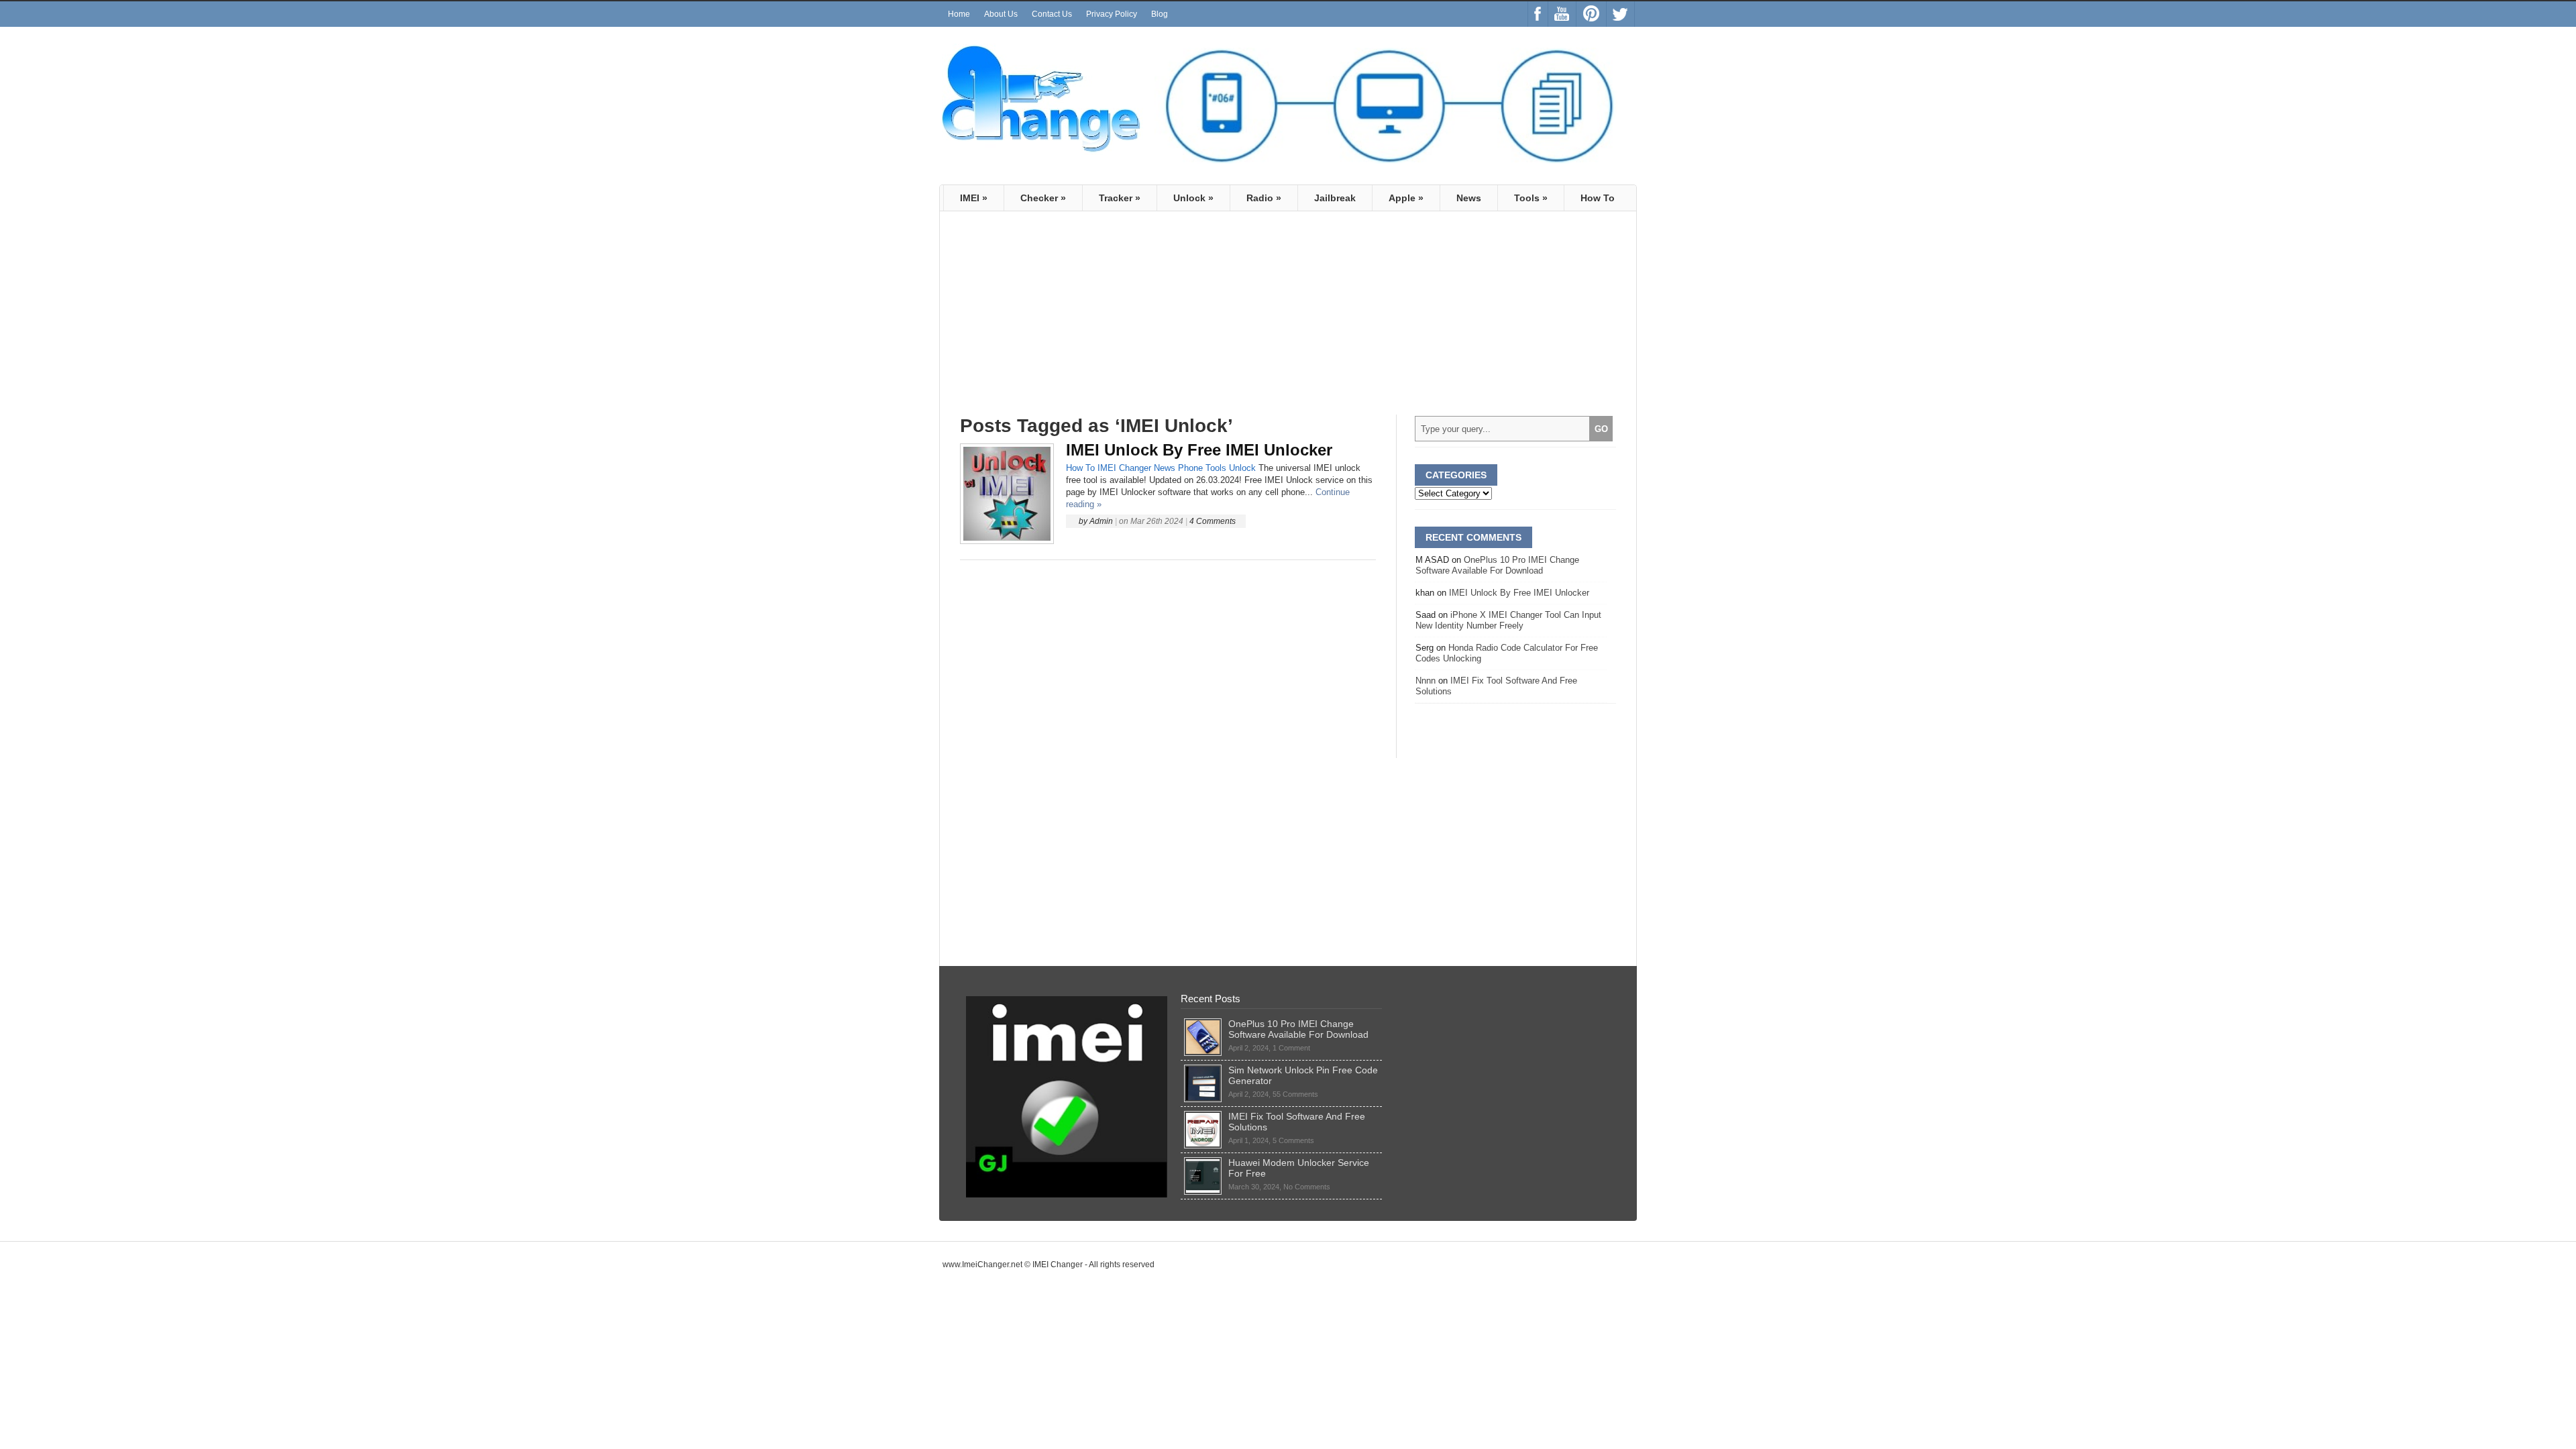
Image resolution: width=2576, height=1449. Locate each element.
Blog (1160, 14)
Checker (1043, 198)
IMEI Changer (1124, 468)
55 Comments (1295, 1094)
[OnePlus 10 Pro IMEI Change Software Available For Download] (1203, 1024)
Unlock (1193, 198)
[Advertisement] (1073, 319)
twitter (1620, 14)
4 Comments (1213, 521)
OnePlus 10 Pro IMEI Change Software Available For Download (1497, 565)
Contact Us (1052, 14)
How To (1598, 198)
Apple (1406, 198)
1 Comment (1291, 1048)
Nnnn (1426, 681)
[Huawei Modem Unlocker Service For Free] (1203, 1163)
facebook (1538, 14)
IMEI (974, 198)
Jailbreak (1335, 198)
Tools (1531, 198)
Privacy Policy (1112, 14)
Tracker (1120, 198)
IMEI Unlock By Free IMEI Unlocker (1199, 450)
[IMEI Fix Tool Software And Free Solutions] (1203, 1116)
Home (959, 14)
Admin (1101, 521)
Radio (1264, 198)
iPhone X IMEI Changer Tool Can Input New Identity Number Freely (1508, 620)
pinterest (1591, 14)
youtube (1562, 14)
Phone (1190, 468)
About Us (1001, 14)
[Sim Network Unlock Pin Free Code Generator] (1203, 1070)
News (1469, 198)
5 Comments (1293, 1140)
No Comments (1307, 1187)
